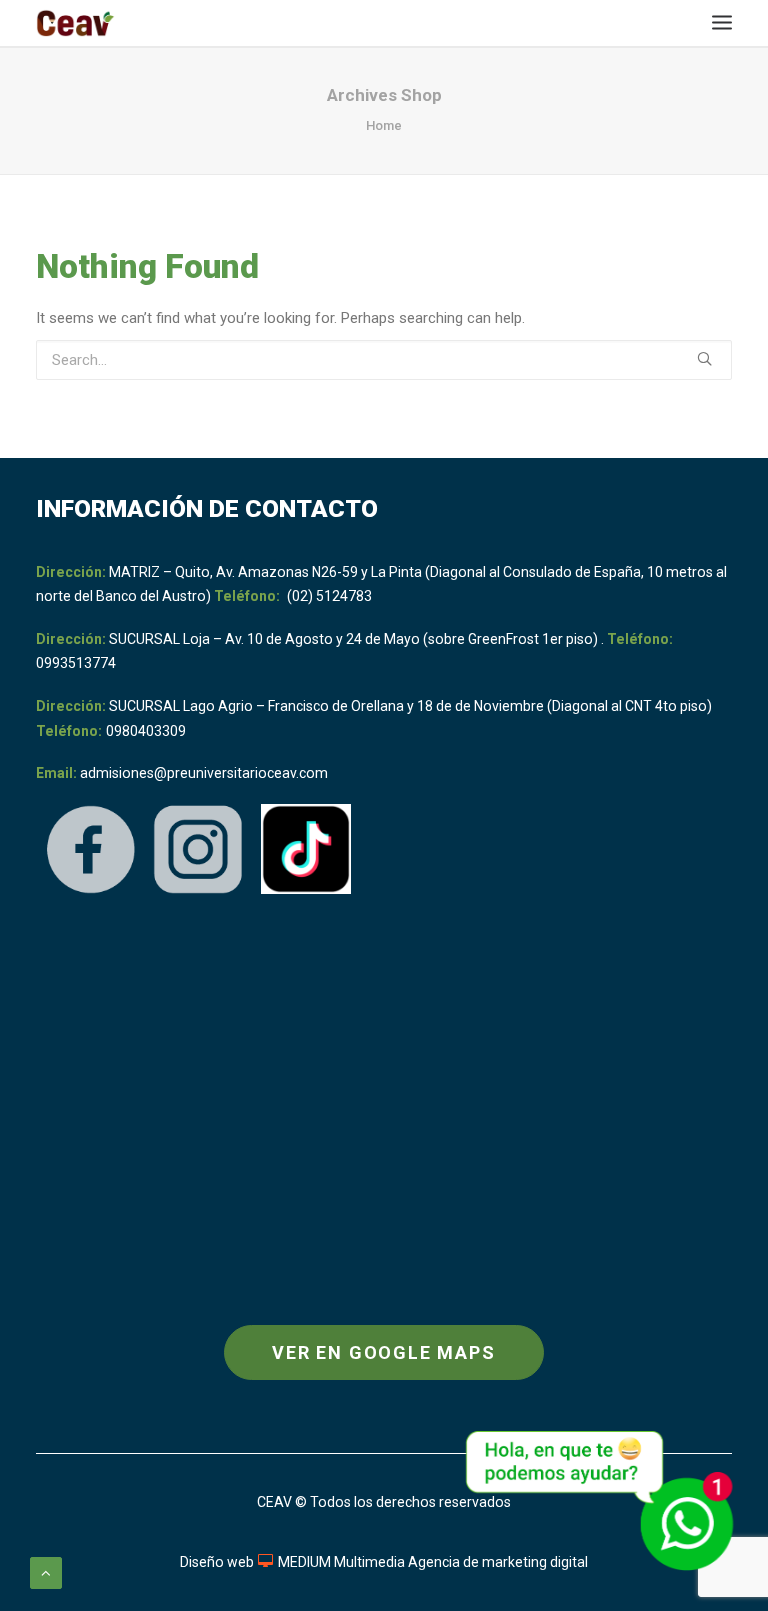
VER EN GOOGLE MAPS (383, 1352)
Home (384, 125)
